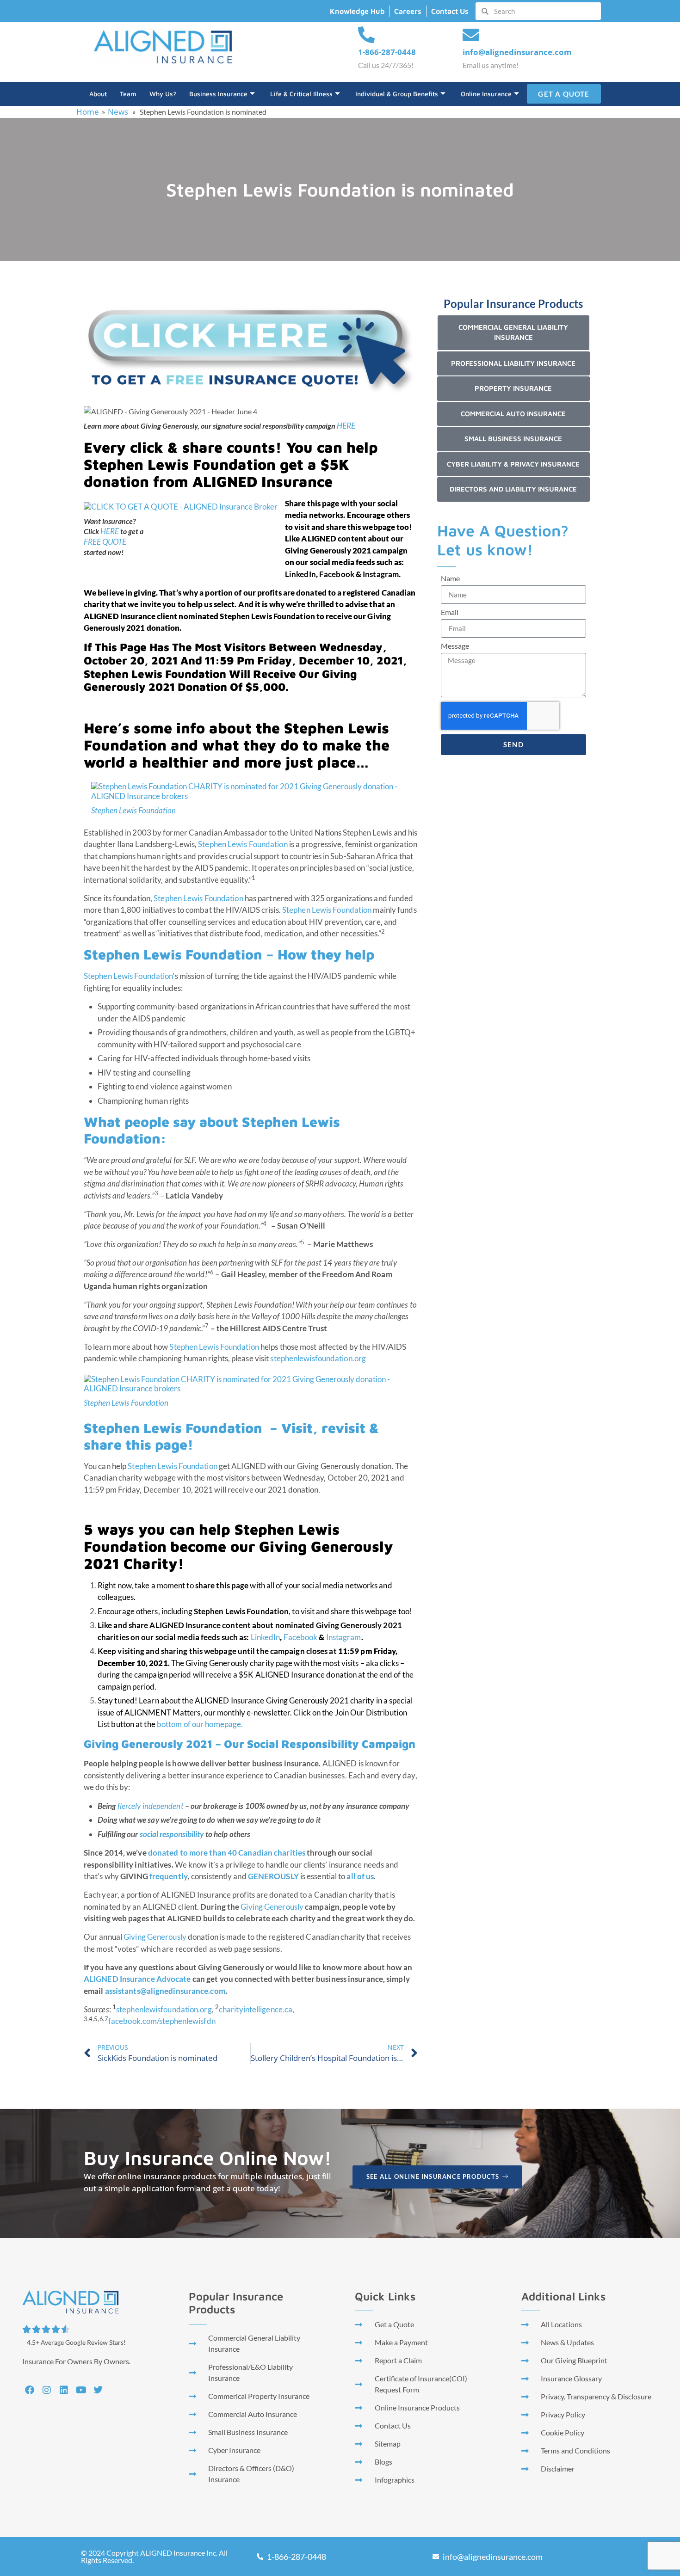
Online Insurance (486, 94)
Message (455, 646)
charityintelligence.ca (256, 2009)
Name (450, 579)
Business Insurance (218, 94)
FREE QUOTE (105, 542)
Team (128, 94)
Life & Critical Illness (301, 94)
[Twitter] (98, 2390)
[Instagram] (47, 2390)
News (118, 112)
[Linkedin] (64, 2390)
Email (450, 612)
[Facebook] (30, 2390)
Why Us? (163, 94)
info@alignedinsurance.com (517, 52)
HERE (346, 426)
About (98, 94)
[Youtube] (81, 2390)
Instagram (344, 1637)
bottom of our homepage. (200, 1724)
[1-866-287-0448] (366, 35)
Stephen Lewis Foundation (133, 810)
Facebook (301, 1637)
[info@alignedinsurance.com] (471, 35)
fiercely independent (151, 1806)
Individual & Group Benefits (397, 94)
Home (88, 112)
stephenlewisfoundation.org (318, 1358)
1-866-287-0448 (387, 52)
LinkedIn (266, 1637)
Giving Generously (272, 1907)
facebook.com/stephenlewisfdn (162, 2021)
